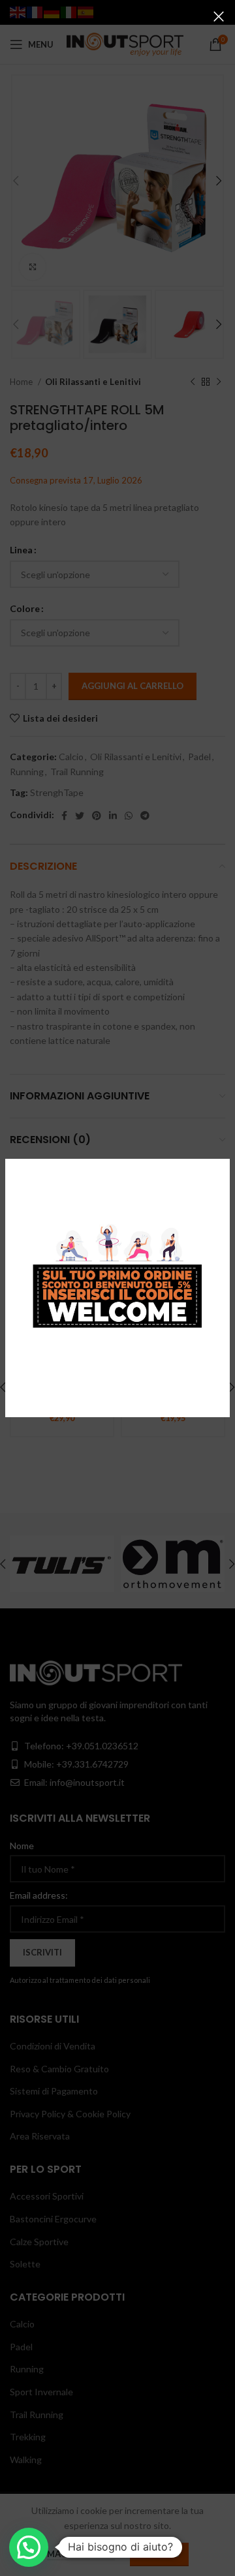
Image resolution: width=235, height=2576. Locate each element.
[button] (29, 2547)
